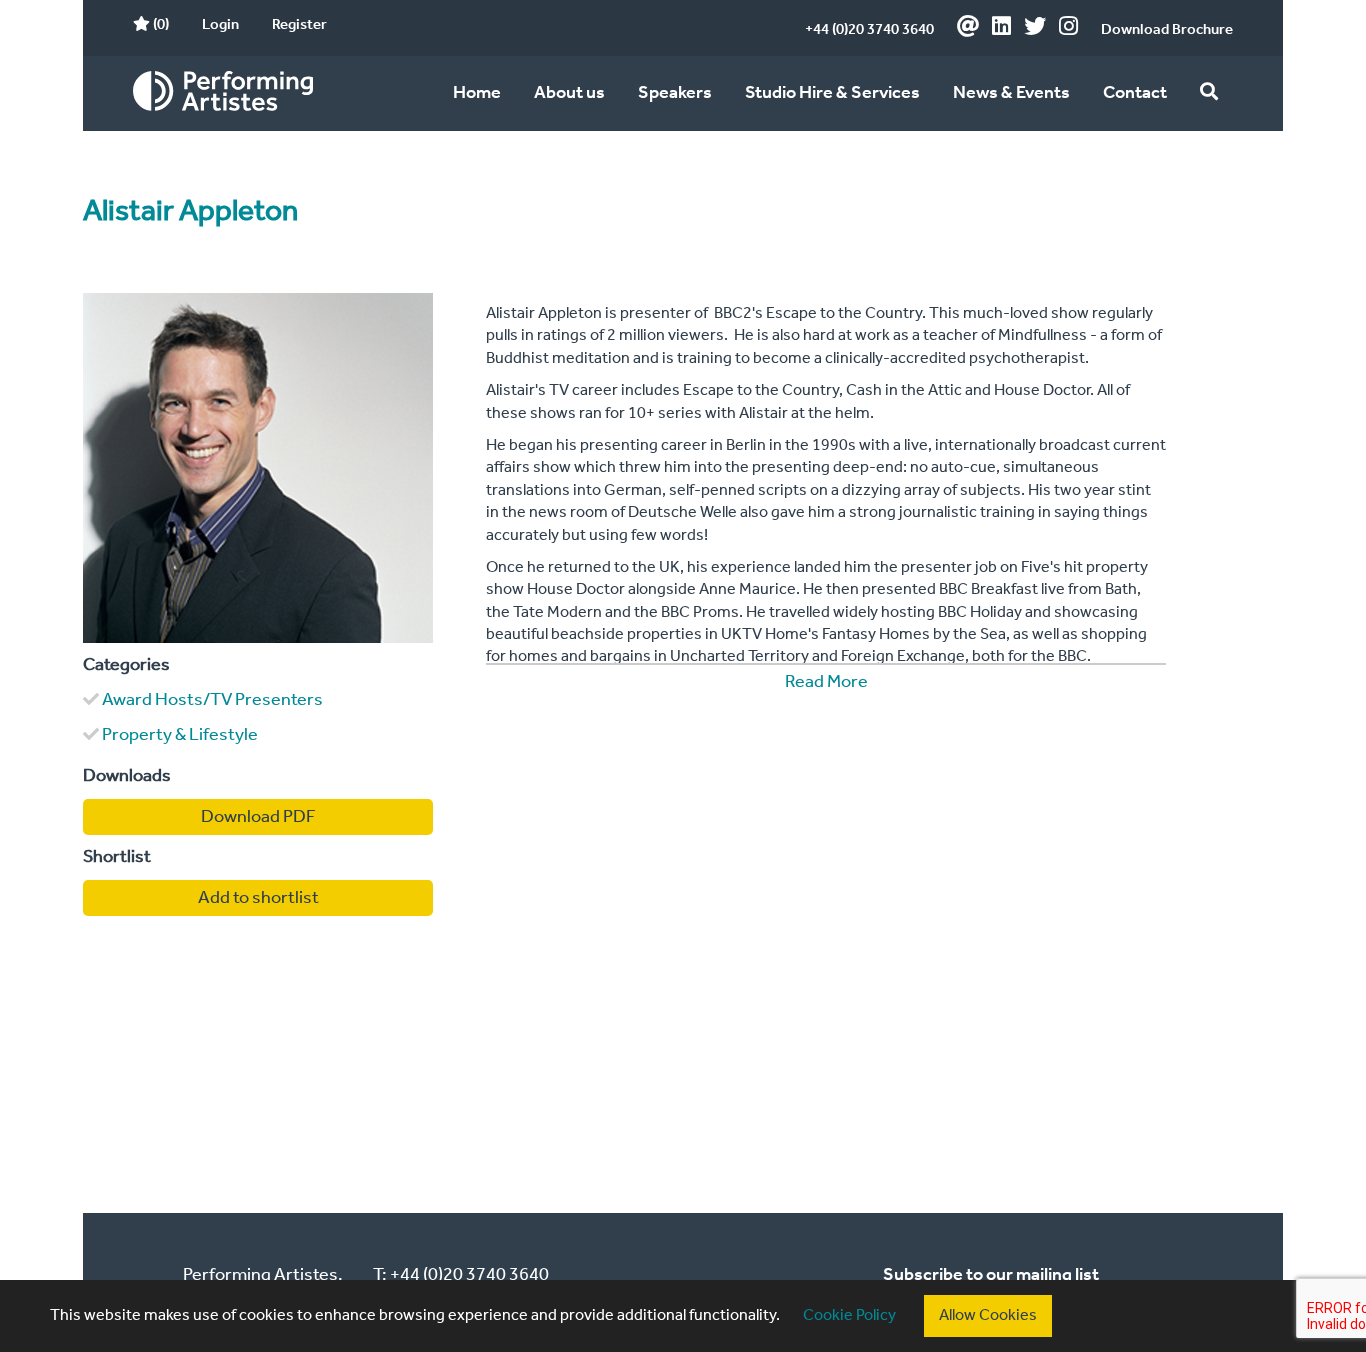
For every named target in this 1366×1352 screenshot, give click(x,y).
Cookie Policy (849, 1315)
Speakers (675, 93)
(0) (159, 25)
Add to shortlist (258, 898)
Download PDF (258, 817)
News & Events (1011, 93)
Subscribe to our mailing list (991, 1275)
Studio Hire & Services (832, 93)
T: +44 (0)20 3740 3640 (461, 1275)
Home (477, 93)
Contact (1135, 93)
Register (299, 25)
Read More (826, 682)
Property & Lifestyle (180, 735)
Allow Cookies (988, 1315)
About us (569, 93)
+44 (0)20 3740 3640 (869, 30)
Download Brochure (1167, 30)
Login (220, 25)
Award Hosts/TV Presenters (212, 700)
